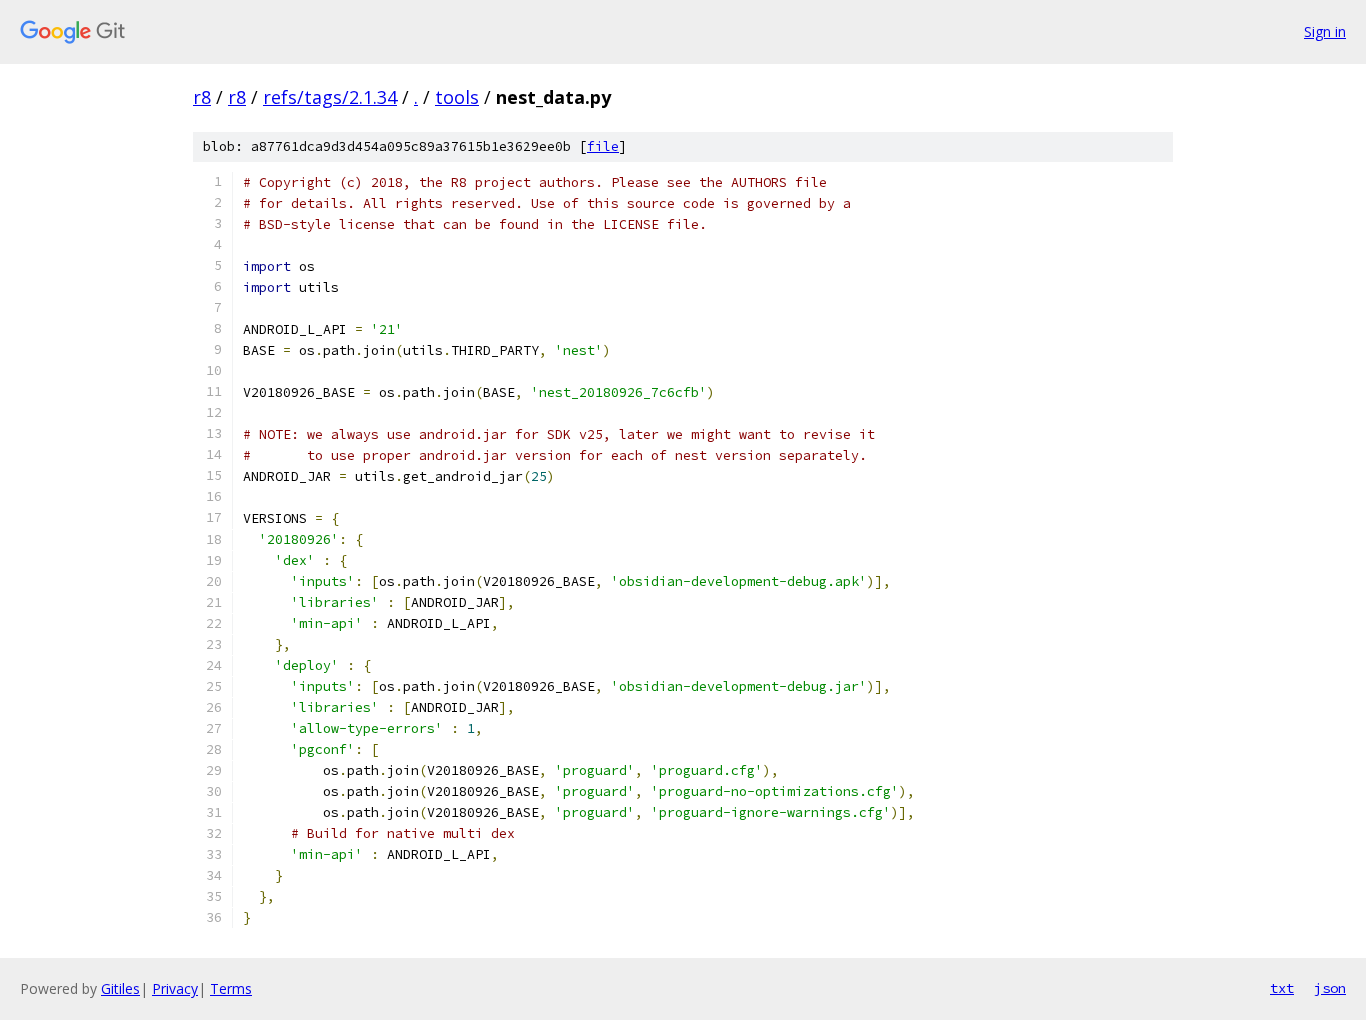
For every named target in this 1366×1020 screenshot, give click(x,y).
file (603, 146)
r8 (202, 97)
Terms (231, 988)
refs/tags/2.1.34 (330, 97)
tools (457, 97)
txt (1282, 988)
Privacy (175, 988)
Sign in (1325, 31)
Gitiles (120, 988)
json (1330, 988)
